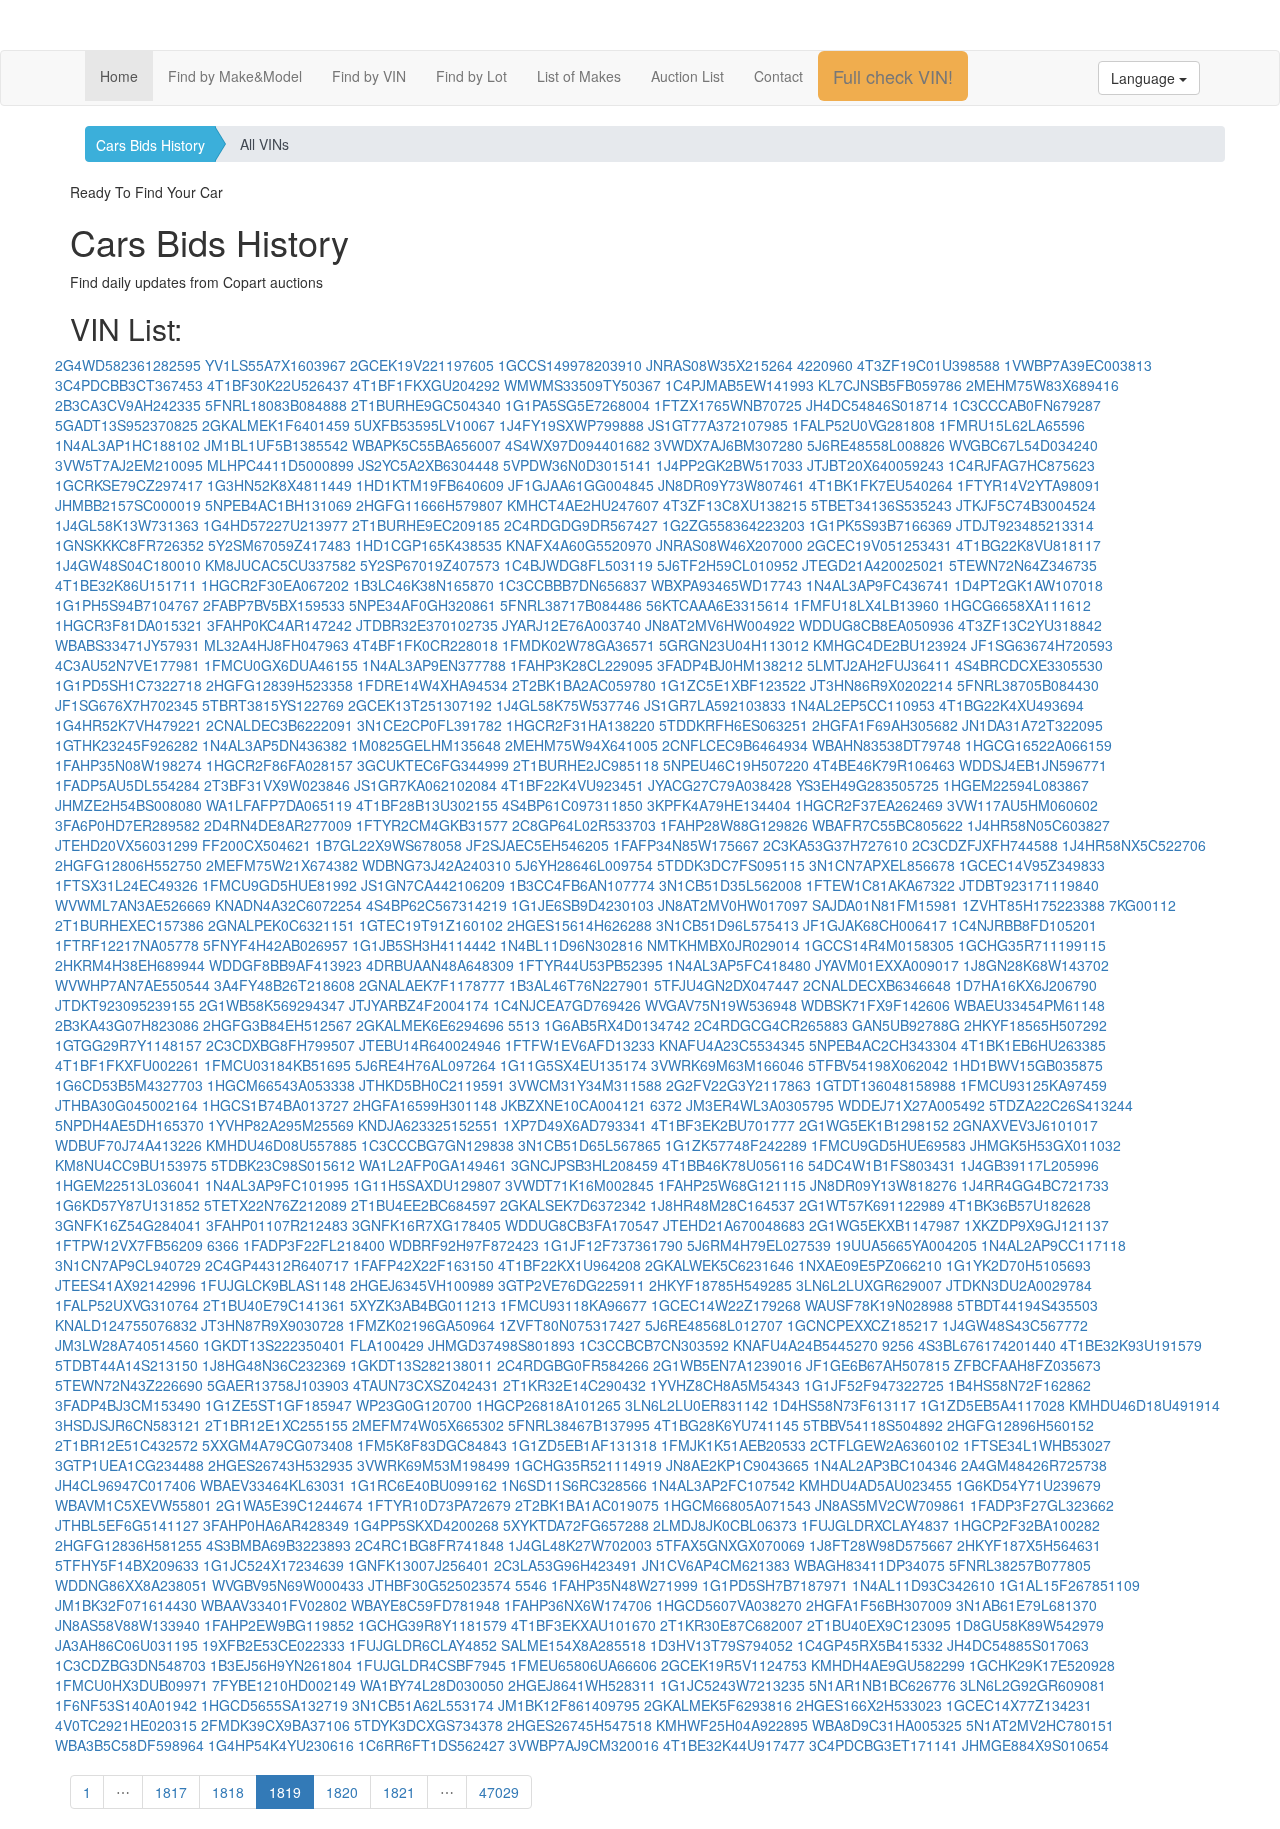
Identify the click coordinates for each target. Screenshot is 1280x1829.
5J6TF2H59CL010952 (727, 565)
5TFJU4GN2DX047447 (726, 985)
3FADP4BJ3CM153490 (128, 1405)
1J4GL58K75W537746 (568, 705)
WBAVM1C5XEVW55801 (133, 1505)
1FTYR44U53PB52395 (590, 965)
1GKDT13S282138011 (421, 1365)
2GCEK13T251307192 (420, 705)
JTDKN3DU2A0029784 (1019, 1285)
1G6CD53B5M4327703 (129, 1085)
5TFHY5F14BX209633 (127, 1565)
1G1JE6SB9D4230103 (582, 905)
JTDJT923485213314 (1025, 525)
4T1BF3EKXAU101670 (583, 1625)
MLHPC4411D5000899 (280, 465)
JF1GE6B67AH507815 (878, 1365)
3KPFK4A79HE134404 (719, 805)
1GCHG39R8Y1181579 (432, 1625)
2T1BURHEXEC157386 (129, 925)
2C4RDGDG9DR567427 (581, 525)
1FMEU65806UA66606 (583, 1665)
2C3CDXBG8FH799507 (280, 1045)
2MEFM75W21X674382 (282, 865)
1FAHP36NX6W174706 (578, 1605)
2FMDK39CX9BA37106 (275, 1725)
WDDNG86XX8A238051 (131, 1585)
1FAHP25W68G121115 (732, 1185)
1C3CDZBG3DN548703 (130, 1665)
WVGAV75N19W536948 (721, 1005)
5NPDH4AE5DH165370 (129, 1125)
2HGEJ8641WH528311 (582, 1685)
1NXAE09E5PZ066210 (870, 1265)
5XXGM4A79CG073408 (277, 1445)
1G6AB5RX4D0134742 (617, 1025)
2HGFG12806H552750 (128, 865)
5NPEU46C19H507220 (736, 765)
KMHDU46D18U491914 (1144, 1405)
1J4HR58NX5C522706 (1134, 845)
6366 (223, 1245)
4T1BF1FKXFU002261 (127, 1065)
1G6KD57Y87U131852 (127, 1205)
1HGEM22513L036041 (128, 1185)
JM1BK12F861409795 (569, 1705)
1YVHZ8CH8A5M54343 (725, 1385)
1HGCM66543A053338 (281, 1085)
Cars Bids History (150, 145)
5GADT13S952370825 (126, 425)
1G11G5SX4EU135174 (573, 1065)
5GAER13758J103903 (278, 1385)
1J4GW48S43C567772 (1015, 1325)
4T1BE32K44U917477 (734, 1745)
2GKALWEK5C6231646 (719, 1265)
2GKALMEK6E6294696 (430, 1025)
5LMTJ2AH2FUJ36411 (879, 665)
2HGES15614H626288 (579, 925)
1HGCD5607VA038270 (729, 1605)
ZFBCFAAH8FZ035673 (1027, 1365)
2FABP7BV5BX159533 (274, 605)
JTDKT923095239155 (125, 1005)
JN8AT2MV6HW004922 (720, 625)
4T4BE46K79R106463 (884, 765)
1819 (285, 1792)
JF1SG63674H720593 (1042, 645)
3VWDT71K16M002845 (579, 1185)
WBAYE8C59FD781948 (425, 1605)
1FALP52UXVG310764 (127, 1305)
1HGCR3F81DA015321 (129, 625)
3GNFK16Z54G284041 (128, 1225)
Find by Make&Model (235, 76)
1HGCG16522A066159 (1038, 745)
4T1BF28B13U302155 (427, 805)
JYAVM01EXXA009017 (887, 965)
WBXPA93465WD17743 (726, 585)
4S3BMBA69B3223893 (278, 1545)
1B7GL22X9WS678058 (388, 845)
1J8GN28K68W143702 (1036, 965)
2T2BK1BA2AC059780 (584, 685)
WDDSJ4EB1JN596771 (1033, 765)
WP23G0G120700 (414, 1405)
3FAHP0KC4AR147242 (279, 625)
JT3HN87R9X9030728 (272, 1325)
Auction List (687, 76)
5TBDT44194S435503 (1027, 1305)
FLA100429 (387, 1345)
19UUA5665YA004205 (906, 1245)
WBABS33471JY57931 (127, 645)
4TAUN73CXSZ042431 (426, 1385)
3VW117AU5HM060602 (1022, 805)
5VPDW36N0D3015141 (577, 465)
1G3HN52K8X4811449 (279, 485)
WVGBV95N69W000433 (288, 1585)
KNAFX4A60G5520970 (579, 545)
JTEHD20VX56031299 (126, 845)
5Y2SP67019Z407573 (430, 565)
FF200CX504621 (256, 845)
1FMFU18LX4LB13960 (866, 605)
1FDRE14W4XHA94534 (432, 685)
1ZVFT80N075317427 (570, 1325)
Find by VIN (369, 76)
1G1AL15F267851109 (1069, 1585)
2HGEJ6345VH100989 (422, 1285)
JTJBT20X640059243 (875, 465)
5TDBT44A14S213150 (126, 1365)
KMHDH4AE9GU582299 (888, 1665)
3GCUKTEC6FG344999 (433, 765)
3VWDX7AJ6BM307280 (728, 445)
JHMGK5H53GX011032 (1045, 1145)
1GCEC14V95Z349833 (1032, 865)
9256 (898, 1345)
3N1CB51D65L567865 (589, 1145)
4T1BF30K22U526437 (278, 385)
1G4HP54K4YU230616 (281, 1745)
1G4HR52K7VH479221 (128, 725)
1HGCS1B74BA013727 (275, 1105)
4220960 (825, 365)
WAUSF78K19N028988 (879, 1305)
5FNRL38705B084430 (1028, 685)
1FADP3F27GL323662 (1042, 1505)
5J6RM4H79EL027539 (759, 1245)
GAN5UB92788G (906, 1025)
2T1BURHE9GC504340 (426, 405)
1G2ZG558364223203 (733, 525)
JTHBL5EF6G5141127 (127, 1525)
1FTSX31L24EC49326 (126, 885)
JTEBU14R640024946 (430, 1045)
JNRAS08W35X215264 (719, 365)
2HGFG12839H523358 (279, 685)
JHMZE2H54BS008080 (128, 805)
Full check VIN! (893, 76)
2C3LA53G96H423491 (566, 1565)
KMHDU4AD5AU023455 (875, 1485)
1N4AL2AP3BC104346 (885, 1465)
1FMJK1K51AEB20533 (733, 1445)
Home (119, 76)
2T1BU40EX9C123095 (879, 1625)
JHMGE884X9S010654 (1035, 1745)
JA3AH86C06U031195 (126, 1645)
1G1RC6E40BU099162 (423, 1485)
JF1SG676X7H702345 (126, 705)
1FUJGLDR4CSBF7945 (431, 1665)
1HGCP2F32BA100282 (1026, 1525)
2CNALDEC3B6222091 (279, 725)
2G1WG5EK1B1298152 (874, 1125)
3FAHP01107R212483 (277, 1225)
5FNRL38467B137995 (579, 1425)
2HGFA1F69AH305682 (885, 725)
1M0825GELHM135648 (426, 745)
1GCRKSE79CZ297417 (129, 485)
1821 (399, 1792)
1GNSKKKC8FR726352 (129, 545)
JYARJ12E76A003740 (571, 625)
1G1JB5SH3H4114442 (424, 945)
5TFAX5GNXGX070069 (730, 1545)
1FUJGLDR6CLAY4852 (423, 1645)
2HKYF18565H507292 (1035, 1025)
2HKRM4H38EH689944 (130, 965)
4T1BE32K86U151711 (126, 585)
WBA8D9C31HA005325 (887, 1725)
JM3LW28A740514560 (127, 1345)
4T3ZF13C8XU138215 (735, 505)
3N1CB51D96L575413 (727, 925)
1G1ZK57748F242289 (736, 1145)
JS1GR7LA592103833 (715, 705)
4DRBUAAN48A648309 (440, 965)
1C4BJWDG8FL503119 (578, 565)
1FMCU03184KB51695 (277, 1065)
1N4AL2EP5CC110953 (862, 705)
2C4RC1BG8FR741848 (429, 1545)
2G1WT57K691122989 (872, 1205)
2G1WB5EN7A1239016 (727, 1365)
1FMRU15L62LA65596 (1012, 425)
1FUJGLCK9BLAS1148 (273, 1285)
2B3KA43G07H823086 (127, 1025)
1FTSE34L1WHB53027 (1037, 1445)
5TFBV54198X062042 (878, 1065)
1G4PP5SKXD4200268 (426, 1525)
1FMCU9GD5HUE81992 (279, 885)
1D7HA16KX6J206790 (1026, 985)
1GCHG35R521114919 (588, 1465)
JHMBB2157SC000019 (128, 505)
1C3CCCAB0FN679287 (1026, 405)
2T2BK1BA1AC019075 (587, 1505)
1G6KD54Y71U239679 (1028, 1485)
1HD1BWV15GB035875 (1027, 1065)
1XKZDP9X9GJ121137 (1036, 1225)
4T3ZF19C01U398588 (928, 365)
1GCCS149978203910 (570, 365)
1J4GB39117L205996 (1029, 1165)
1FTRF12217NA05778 (127, 945)
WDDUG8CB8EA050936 (876, 625)
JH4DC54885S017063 (1018, 1645)
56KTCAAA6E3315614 (717, 605)
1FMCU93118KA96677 (573, 1305)
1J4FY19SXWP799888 (571, 425)
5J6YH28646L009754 (584, 865)
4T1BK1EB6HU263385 (1033, 1045)
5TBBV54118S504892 (873, 1425)
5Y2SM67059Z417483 (279, 545)
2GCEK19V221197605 (422, 365)
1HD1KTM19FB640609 (430, 485)
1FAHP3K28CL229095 (581, 665)
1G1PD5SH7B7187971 (775, 1585)
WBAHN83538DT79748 (886, 745)
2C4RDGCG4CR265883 (771, 1025)
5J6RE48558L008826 (876, 445)
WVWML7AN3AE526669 (133, 905)
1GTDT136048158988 (885, 1085)
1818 (228, 1792)
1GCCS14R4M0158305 (879, 945)
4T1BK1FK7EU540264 (881, 485)
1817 (171, 1792)
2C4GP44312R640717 (277, 1265)
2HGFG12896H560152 (1020, 1425)
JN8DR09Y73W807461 (731, 485)
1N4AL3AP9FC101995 (277, 1185)
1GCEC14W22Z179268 (726, 1305)
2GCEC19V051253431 (879, 545)
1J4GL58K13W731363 (127, 525)
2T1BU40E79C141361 (274, 1305)
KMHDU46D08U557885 (281, 1145)
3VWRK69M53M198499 (433, 1465)
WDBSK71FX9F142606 (875, 1005)
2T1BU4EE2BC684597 (423, 1205)
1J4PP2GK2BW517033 (729, 465)
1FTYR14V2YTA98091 (1029, 485)
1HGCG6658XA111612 (1017, 605)
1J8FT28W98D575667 (881, 1545)
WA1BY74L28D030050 (432, 1685)
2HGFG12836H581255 (128, 1545)
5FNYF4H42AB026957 (275, 945)
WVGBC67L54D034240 (1023, 445)
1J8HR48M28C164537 (722, 1205)
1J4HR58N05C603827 (1038, 825)
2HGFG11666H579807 (429, 505)
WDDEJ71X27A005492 (911, 1105)
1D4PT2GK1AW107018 (1028, 585)
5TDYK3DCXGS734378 (428, 1725)
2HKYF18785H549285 (720, 1285)
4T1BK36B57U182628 (1020, 1205)
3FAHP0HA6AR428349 (276, 1525)
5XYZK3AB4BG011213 (423, 1305)
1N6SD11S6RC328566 (574, 1485)
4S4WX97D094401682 (577, 445)
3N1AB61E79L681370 (1026, 1605)
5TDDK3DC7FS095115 (731, 865)
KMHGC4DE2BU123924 (890, 645)
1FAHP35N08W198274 (128, 765)
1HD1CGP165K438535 (428, 545)
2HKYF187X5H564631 (1029, 1545)
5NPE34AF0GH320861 (422, 605)
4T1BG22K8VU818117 (1028, 545)
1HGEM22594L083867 (1016, 785)
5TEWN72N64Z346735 (1023, 565)
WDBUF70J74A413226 (128, 1145)
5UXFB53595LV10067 (424, 425)
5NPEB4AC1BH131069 (278, 505)
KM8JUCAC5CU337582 (280, 565)
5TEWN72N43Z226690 (129, 1385)
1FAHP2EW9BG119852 (279, 1625)
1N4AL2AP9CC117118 (1053, 1245)
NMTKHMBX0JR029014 (723, 945)
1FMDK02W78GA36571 (578, 645)
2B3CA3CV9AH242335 (128, 405)
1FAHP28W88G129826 (734, 825)
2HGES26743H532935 (280, 1465)
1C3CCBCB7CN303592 (654, 1345)
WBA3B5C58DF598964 (129, 1745)
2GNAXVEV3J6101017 (1025, 1125)
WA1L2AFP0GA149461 (433, 1165)
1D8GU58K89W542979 (1029, 1625)
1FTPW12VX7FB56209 (129, 1245)
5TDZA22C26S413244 (1061, 1105)
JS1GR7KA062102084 (425, 785)
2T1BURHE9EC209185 (426, 525)
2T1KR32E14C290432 (574, 1385)
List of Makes (579, 76)
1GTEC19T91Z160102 (431, 925)
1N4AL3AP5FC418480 (739, 965)
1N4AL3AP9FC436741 (878, 585)
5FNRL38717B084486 (571, 605)
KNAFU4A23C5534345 (732, 1045)
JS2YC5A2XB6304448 (428, 465)
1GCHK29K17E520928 (1042, 1665)
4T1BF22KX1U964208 (569, 1265)
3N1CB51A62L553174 (423, 1705)
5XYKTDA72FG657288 (576, 1525)
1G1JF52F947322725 (874, 1385)
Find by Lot (471, 76)
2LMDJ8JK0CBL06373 (725, 1525)
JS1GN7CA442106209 (433, 885)
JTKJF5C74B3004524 (1026, 505)
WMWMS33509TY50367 (582, 385)
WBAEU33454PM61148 (1029, 1005)
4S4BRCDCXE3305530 (1029, 665)
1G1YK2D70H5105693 (1018, 1265)
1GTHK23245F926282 (126, 745)
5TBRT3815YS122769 (273, 705)
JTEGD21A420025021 (873, 565)
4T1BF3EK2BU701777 (723, 1125)
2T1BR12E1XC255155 (276, 1425)
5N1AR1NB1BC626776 (882, 1685)
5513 (524, 1025)
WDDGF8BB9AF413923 (285, 965)
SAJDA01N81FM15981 (885, 905)
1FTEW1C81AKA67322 (880, 885)
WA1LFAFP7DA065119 (279, 805)
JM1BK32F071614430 (126, 1605)
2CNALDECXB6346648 (877, 985)
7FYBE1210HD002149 (284, 1685)
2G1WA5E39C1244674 (289, 1505)
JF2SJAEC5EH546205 (537, 845)
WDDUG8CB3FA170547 (582, 1225)
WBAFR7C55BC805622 (887, 825)
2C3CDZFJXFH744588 (985, 845)
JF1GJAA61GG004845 (581, 485)
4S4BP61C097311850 (572, 805)
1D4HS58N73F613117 (844, 1405)
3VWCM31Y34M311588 (585, 1085)
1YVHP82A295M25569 (281, 1125)
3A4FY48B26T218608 (284, 985)
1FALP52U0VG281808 (863, 425)
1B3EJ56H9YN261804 (281, 1665)
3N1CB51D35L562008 (730, 885)
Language (1145, 78)
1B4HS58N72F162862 (1019, 1385)
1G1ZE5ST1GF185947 (278, 1405)
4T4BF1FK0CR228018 (425, 645)
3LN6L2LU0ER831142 (696, 1405)
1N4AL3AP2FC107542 (723, 1485)
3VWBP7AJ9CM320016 (584, 1745)
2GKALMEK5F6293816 (718, 1705)
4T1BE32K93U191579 (1131, 1345)
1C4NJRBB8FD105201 (1024, 925)
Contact (778, 76)
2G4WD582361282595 (128, 365)
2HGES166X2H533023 (869, 1705)
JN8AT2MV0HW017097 (733, 905)
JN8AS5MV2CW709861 (890, 1505)
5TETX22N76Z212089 (275, 1205)
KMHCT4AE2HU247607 (583, 505)
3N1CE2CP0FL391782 (429, 725)
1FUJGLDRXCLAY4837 (875, 1525)
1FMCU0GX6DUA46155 (281, 665)
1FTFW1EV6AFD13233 (580, 1045)
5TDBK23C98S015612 (283, 1165)
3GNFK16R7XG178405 (426, 1225)
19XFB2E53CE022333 (273, 1645)
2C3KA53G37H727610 (835, 845)
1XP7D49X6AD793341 (575, 1125)
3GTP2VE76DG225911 (571, 1285)
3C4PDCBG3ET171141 (883, 1745)
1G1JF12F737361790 (613, 1245)
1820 (342, 1792)
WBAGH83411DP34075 (869, 1565)
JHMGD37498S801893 (501, 1345)
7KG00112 (1142, 905)
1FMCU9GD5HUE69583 (888, 1145)
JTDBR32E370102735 (427, 625)
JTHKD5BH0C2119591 (432, 1085)
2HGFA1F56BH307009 (879, 1605)
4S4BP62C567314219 (436, 905)
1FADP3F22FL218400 (314, 1245)
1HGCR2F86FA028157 (279, 765)
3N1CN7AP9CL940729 (128, 1265)
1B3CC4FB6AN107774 (582, 885)
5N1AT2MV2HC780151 (1040, 1725)
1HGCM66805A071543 (737, 1505)
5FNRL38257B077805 (1020, 1565)
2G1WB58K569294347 (272, 1005)
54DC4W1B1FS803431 (882, 1165)
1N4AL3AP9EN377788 (434, 665)
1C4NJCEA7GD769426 (567, 1005)
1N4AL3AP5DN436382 (274, 745)
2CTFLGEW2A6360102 (884, 1445)
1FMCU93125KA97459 (1033, 1085)
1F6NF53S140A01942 (126, 1705)
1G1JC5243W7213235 (732, 1685)
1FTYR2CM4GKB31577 (432, 825)
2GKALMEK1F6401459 (276, 425)
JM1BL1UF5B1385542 (276, 445)
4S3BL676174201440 (987, 1345)
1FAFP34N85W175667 (686, 845)
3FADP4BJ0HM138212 (730, 665)
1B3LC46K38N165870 (423, 585)
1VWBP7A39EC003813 (1078, 365)
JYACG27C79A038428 (720, 785)
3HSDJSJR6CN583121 (128, 1425)
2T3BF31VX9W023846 (277, 785)
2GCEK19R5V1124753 (734, 1665)
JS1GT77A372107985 (718, 425)
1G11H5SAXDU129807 (427, 1185)
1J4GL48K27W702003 (580, 1545)
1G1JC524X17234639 (273, 1565)
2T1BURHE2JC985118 (586, 765)
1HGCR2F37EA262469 (869, 805)
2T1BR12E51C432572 (126, 1445)
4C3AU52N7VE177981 (127, 665)
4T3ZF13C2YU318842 (1030, 625)
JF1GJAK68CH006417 (875, 925)
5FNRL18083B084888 (276, 405)
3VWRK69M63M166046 (727, 1065)
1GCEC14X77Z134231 (1019, 1705)
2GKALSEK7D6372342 (573, 1205)
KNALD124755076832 (126, 1325)
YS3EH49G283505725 (867, 785)
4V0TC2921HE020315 (126, 1725)
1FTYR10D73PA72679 (439, 1505)
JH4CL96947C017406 (125, 1485)
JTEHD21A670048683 (734, 1225)
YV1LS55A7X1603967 (275, 365)
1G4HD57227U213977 (275, 525)
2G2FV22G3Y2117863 (738, 1085)
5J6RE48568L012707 (714, 1325)
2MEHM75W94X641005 (581, 745)
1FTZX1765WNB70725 (728, 405)
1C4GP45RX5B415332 (870, 1645)
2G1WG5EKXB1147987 (884, 1225)
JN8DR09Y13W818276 (883, 1185)
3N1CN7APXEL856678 (882, 865)
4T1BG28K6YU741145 (726, 1425)
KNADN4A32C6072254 (288, 905)
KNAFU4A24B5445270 (805, 1345)
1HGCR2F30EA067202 (275, 585)
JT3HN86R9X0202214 (881, 685)
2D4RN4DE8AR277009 (278, 825)
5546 (531, 1585)
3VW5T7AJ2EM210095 (129, 465)
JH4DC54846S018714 (877, 405)
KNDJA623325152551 (428, 1125)
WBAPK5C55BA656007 (426, 445)
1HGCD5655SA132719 (274, 1705)
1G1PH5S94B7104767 (127, 605)
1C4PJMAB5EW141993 (739, 385)
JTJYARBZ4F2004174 (419, 1005)
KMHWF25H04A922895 (732, 1725)
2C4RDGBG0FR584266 (573, 1365)
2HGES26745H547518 (579, 1725)
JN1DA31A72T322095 (1032, 725)
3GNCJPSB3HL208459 (584, 1165)
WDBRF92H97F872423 (464, 1245)
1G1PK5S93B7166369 (880, 525)
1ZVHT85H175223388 (1033, 905)
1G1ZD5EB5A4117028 (992, 1405)
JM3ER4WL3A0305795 (760, 1105)
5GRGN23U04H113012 (734, 645)
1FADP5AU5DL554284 (127, 785)
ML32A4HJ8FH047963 (276, 645)
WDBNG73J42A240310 (436, 865)
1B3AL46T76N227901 (579, 985)
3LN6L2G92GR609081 (1033, 1685)
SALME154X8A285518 (573, 1645)
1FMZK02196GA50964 (421, 1325)
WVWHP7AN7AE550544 (132, 985)
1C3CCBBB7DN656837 (572, 585)
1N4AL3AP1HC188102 (127, 445)
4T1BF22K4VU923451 (572, 785)
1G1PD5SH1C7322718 (128, 685)
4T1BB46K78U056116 (733, 1165)
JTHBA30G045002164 (126, 1105)
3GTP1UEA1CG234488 (129, 1465)
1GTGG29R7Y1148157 (128, 1045)
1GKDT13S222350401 (274, 1345)
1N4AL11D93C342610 (923, 1585)
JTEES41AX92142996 (125, 1285)
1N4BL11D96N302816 (571, 945)
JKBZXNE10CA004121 (573, 1105)
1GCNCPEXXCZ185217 (862, 1325)
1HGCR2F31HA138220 (580, 725)
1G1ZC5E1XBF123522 (733, 685)
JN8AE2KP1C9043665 (737, 1465)
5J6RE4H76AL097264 (425, 1065)
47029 (499, 1792)
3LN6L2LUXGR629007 (869, 1285)
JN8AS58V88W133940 (127, 1625)
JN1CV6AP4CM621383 (716, 1565)
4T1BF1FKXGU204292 (426, 385)
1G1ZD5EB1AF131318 (584, 1445)
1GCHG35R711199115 (1032, 945)
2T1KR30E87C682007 (731, 1625)
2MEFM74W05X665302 (428, 1425)
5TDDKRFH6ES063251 (733, 725)
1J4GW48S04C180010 (128, 565)
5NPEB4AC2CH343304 (883, 1045)
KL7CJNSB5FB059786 (890, 385)
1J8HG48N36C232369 (274, 1365)
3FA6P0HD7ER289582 (127, 825)
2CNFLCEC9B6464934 (735, 745)
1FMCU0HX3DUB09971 (131, 1685)
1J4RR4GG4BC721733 (1035, 1185)
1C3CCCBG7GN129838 (437, 1145)
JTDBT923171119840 (1029, 885)
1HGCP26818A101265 (548, 1405)
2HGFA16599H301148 (425, 1105)
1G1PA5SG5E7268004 (577, 405)
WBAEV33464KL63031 (273, 1485)
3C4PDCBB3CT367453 (129, 385)
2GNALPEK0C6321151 (281, 925)
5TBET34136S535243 (881, 505)
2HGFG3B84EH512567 (277, 1025)
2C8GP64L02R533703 (584, 825)
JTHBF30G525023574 (439, 1585)
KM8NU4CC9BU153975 (131, 1165)
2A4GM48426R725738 (1034, 1465)
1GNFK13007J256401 (419, 1565)
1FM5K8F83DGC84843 (432, 1445)
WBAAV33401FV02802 (274, 1605)
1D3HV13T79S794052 (721, 1645)
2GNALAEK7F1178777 (432, 985)
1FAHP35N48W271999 (624, 1585)
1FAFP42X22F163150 (423, 1265)
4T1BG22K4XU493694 (1011, 705)
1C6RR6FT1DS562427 (431, 1745)
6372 (666, 1105)
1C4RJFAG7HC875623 (1021, 465)
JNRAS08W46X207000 (729, 545)
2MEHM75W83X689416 (1042, 385)
